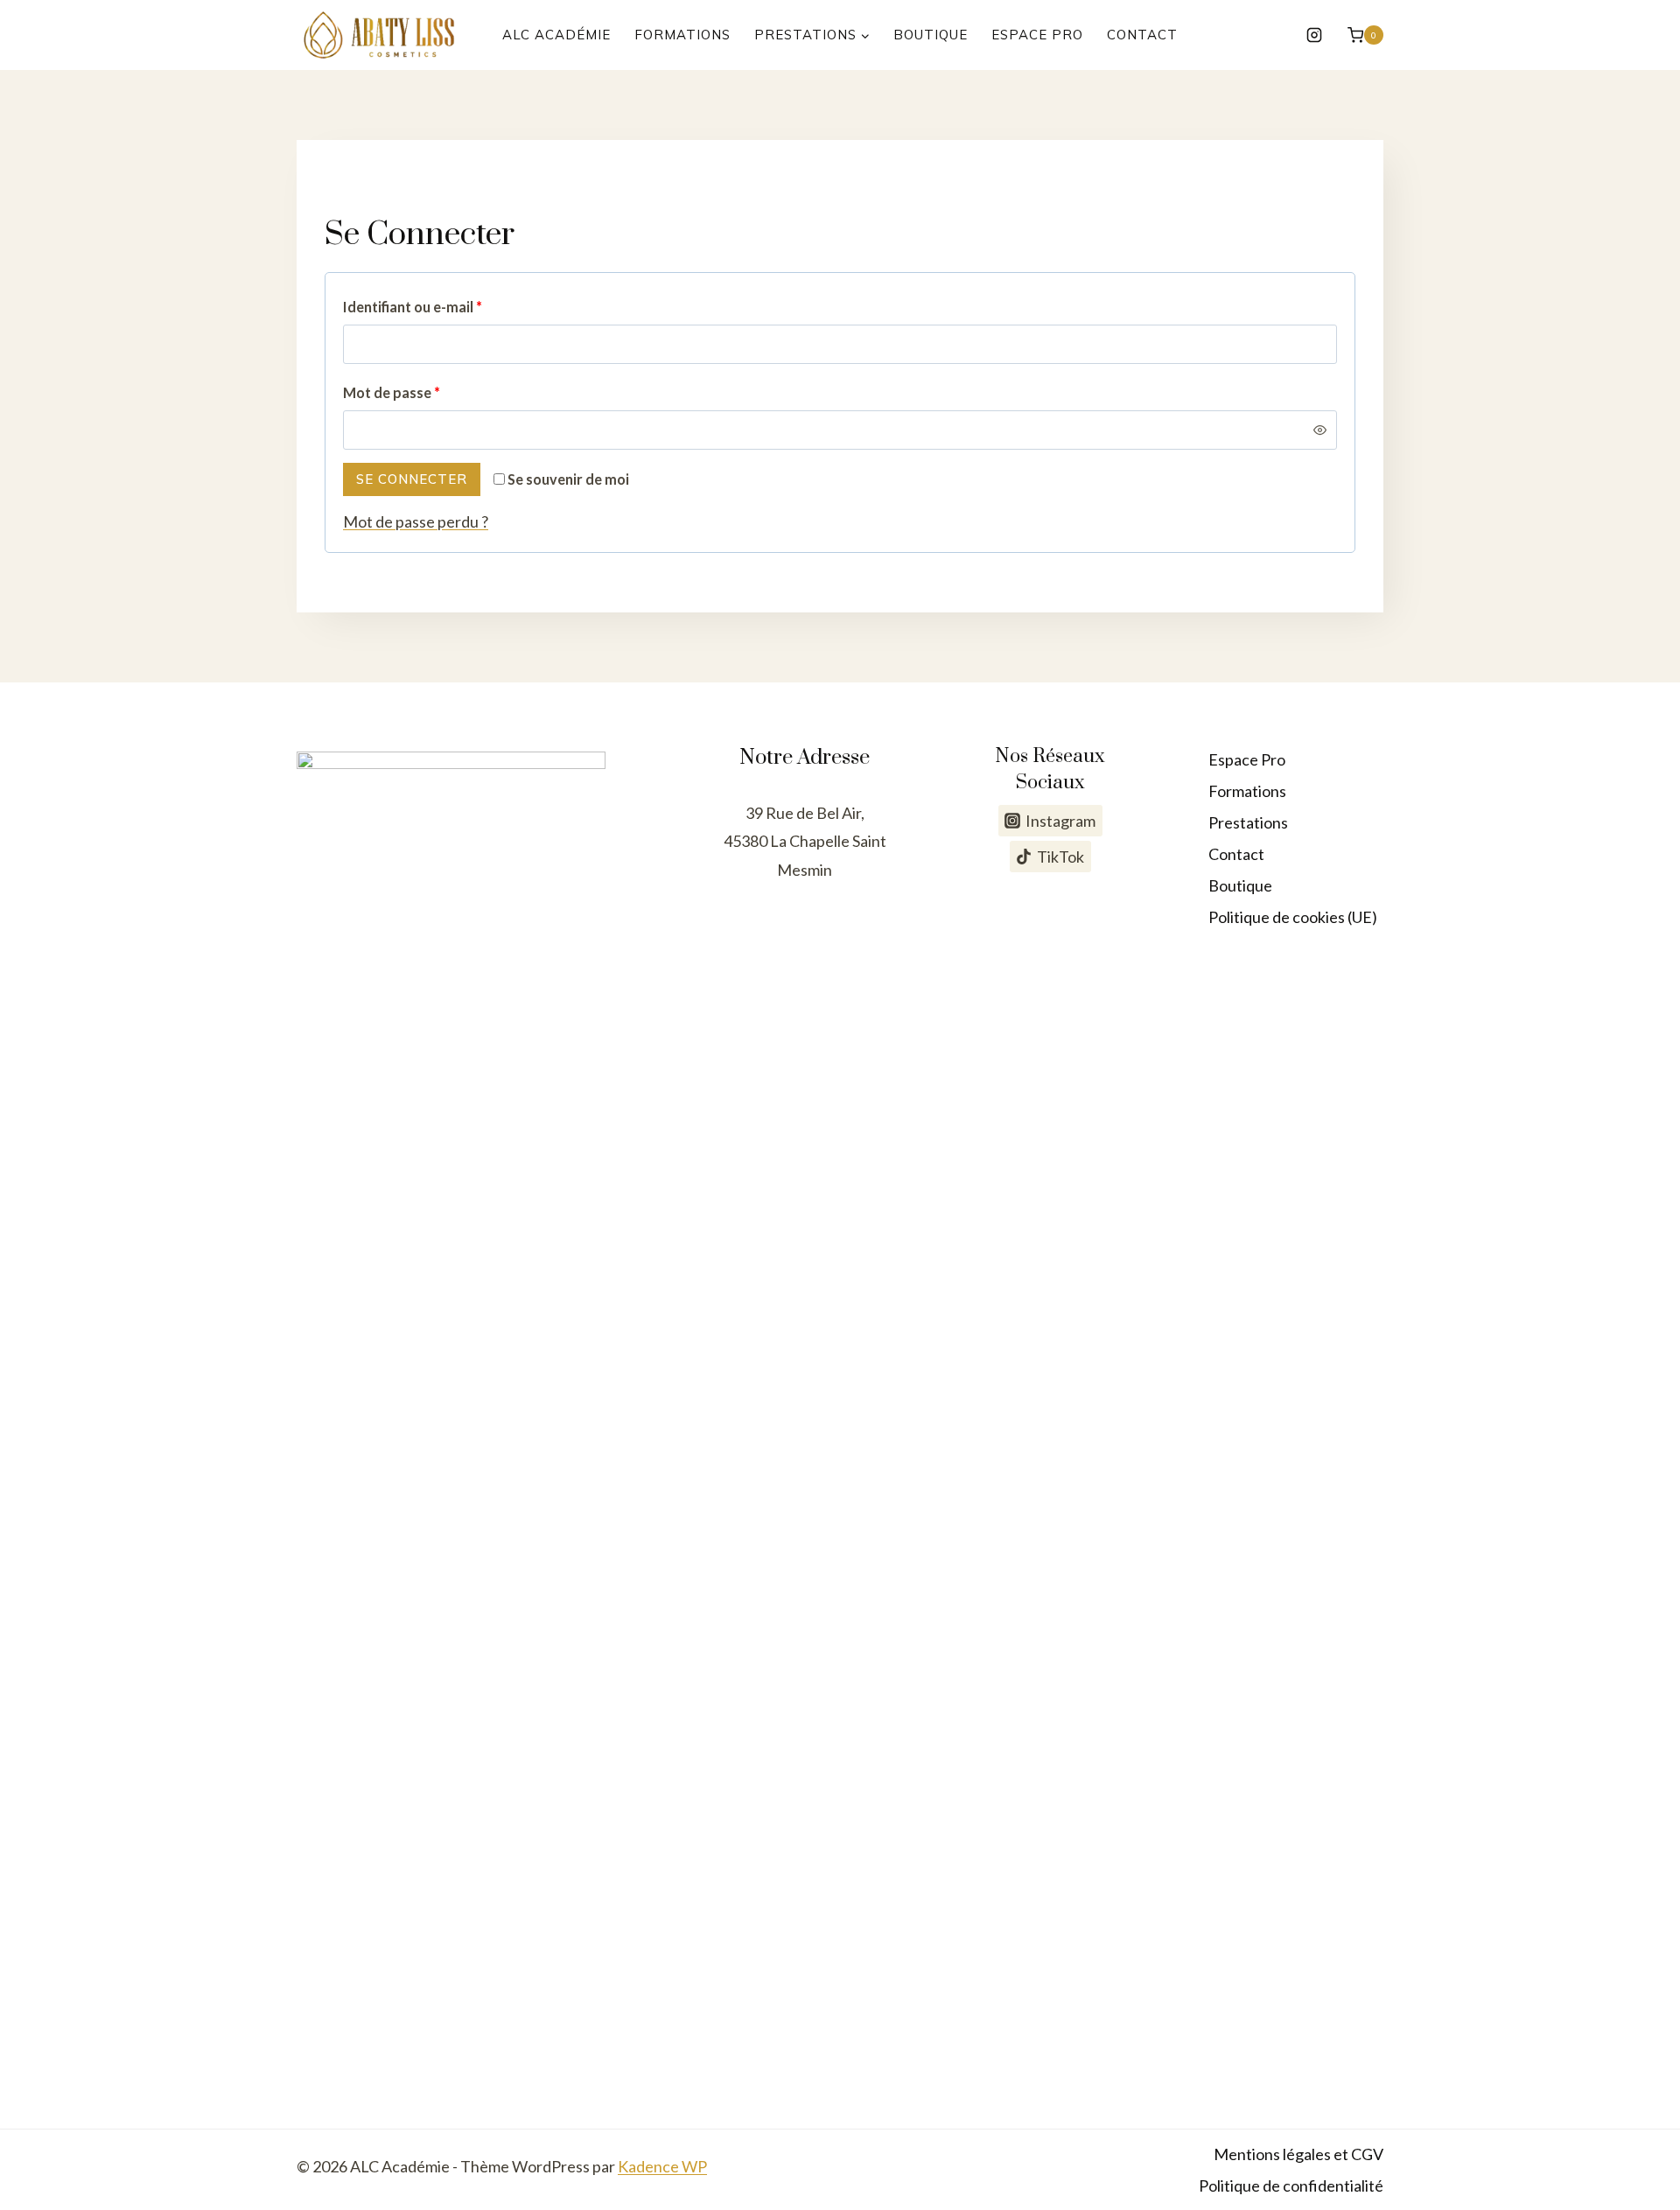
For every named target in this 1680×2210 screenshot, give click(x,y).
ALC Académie (556, 35)
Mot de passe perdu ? (416, 521)
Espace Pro (1037, 35)
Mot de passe (397, 397)
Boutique (931, 35)
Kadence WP (662, 2166)
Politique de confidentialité (1291, 2186)
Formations (682, 35)
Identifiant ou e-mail (418, 311)
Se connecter (412, 479)
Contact (1142, 35)
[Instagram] (1314, 35)
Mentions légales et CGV (1298, 2154)
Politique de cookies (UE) (1293, 917)
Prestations (1248, 822)
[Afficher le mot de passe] (1320, 430)
